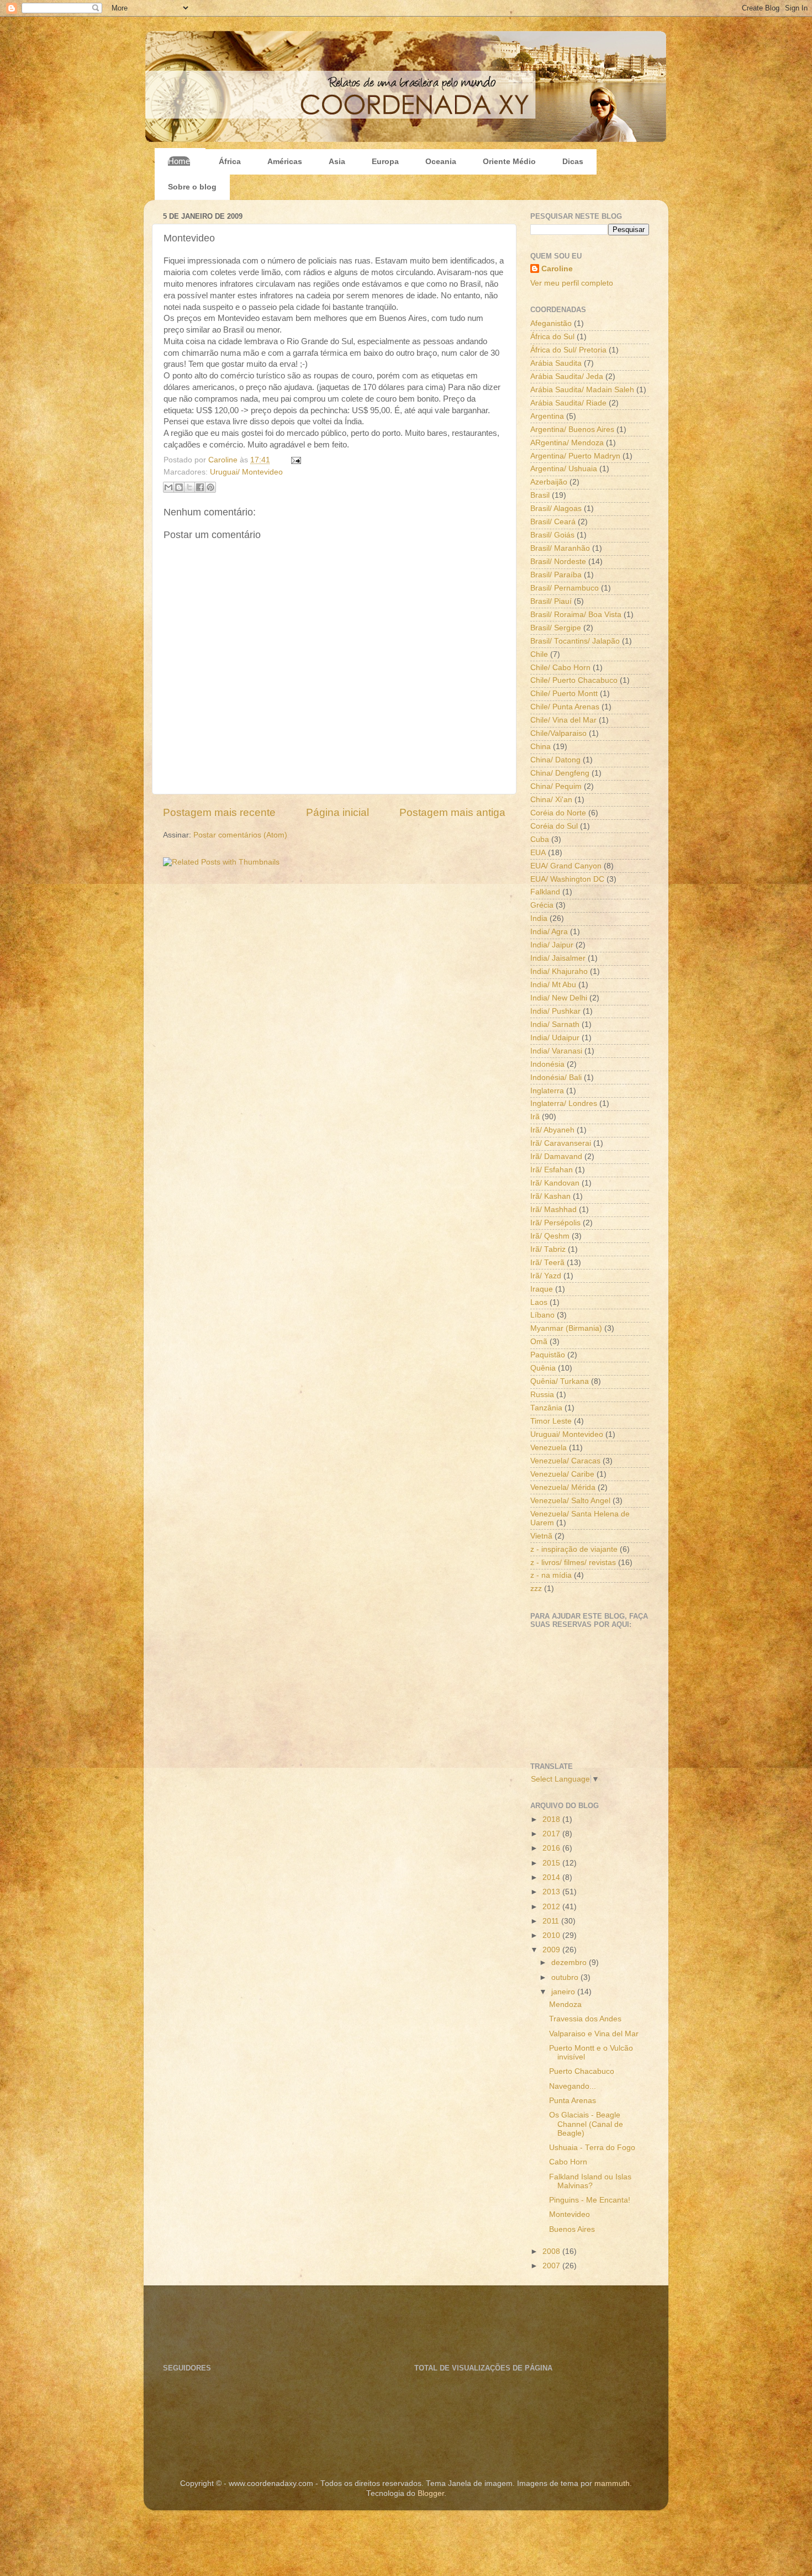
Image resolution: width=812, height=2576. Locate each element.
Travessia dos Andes (585, 2019)
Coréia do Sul (554, 826)
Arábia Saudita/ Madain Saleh (582, 390)
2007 (552, 2266)
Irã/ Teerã (547, 1263)
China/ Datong (555, 760)
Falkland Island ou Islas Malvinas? (590, 2181)
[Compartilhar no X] (189, 487)
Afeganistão (551, 323)
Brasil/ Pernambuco (565, 588)
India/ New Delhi (559, 998)
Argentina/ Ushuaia (564, 469)
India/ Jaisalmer (558, 958)
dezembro (570, 1963)
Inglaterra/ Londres (564, 1103)
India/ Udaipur (555, 1038)
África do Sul (552, 337)
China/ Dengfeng (560, 773)
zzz (536, 1589)
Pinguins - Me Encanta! (590, 2200)
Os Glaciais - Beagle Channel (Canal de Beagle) (586, 2124)
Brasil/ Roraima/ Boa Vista (576, 615)
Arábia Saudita (556, 363)
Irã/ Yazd (546, 1276)
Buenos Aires (572, 2229)
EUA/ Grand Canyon (566, 866)
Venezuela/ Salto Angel (570, 1501)
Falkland (545, 892)
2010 (552, 1935)
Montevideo (570, 2214)
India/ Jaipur (552, 945)
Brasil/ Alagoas (556, 509)
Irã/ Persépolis (555, 1223)
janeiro (564, 1992)
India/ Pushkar (555, 1011)
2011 (552, 1921)
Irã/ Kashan (550, 1196)
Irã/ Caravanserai (561, 1143)
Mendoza (565, 2005)
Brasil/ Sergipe (556, 628)
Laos (539, 1302)
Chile (539, 654)
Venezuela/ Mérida (563, 1487)
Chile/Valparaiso (558, 733)
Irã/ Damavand (556, 1157)
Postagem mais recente (219, 812)
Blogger (431, 2493)
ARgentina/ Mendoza (567, 443)
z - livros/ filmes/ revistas (573, 1563)
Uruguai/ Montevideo (246, 472)
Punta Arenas (573, 2101)
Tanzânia (546, 1408)
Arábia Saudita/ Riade (568, 403)
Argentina (547, 416)
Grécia (542, 905)
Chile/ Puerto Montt (564, 694)
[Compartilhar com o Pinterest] (210, 487)
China (541, 747)
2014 (552, 1877)
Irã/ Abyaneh (552, 1130)
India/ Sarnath (555, 1024)
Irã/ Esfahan (552, 1170)
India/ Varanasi (556, 1051)
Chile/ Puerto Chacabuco (574, 680)
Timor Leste (551, 1421)
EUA (538, 853)
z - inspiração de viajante (574, 1549)
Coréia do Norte (558, 813)
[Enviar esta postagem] (294, 460)
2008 (552, 2251)
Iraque (542, 1289)
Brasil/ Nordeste (558, 562)
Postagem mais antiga (452, 812)
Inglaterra (547, 1091)
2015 (552, 1863)
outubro (566, 1977)
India (539, 918)
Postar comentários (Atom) (240, 835)
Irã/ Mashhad (553, 1210)
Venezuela (549, 1448)
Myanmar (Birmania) (566, 1328)
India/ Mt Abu (553, 985)
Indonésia (547, 1064)
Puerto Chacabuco (582, 2071)
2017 (552, 1834)
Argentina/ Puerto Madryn (575, 456)
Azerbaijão (549, 482)
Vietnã (541, 1536)
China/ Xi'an (551, 800)
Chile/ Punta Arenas (565, 707)
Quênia (543, 1368)
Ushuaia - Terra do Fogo (592, 2148)
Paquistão (548, 1355)
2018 (552, 1819)
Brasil (540, 495)
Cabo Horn (568, 2162)
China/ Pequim (556, 786)
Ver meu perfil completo (572, 283)
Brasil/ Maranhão (560, 548)
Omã (539, 1342)
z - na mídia (551, 1575)
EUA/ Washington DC (567, 879)
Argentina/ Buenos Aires (572, 430)
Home (179, 161)
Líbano (542, 1315)
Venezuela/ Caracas (565, 1461)
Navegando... (573, 2086)
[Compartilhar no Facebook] (200, 487)
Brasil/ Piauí (551, 601)
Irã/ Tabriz (548, 1249)
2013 (552, 1892)
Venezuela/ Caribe (562, 1474)
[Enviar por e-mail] (168, 487)
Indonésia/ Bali (556, 1078)
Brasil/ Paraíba (556, 575)
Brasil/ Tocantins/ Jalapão (575, 641)
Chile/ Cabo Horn (560, 668)
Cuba (540, 839)
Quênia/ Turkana (560, 1381)
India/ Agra (549, 932)
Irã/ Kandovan (555, 1183)
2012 (552, 1907)
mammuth (612, 2483)
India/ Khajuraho (559, 971)
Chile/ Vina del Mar (563, 720)
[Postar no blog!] (179, 487)
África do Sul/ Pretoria (568, 350)
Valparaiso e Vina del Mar (594, 2034)
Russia (542, 1395)
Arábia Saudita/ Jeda (567, 376)
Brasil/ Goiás (552, 535)
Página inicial (338, 812)
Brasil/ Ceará (553, 522)
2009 (552, 1950)
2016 (552, 1848)
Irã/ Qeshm (550, 1236)
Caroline (224, 460)
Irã (535, 1117)
